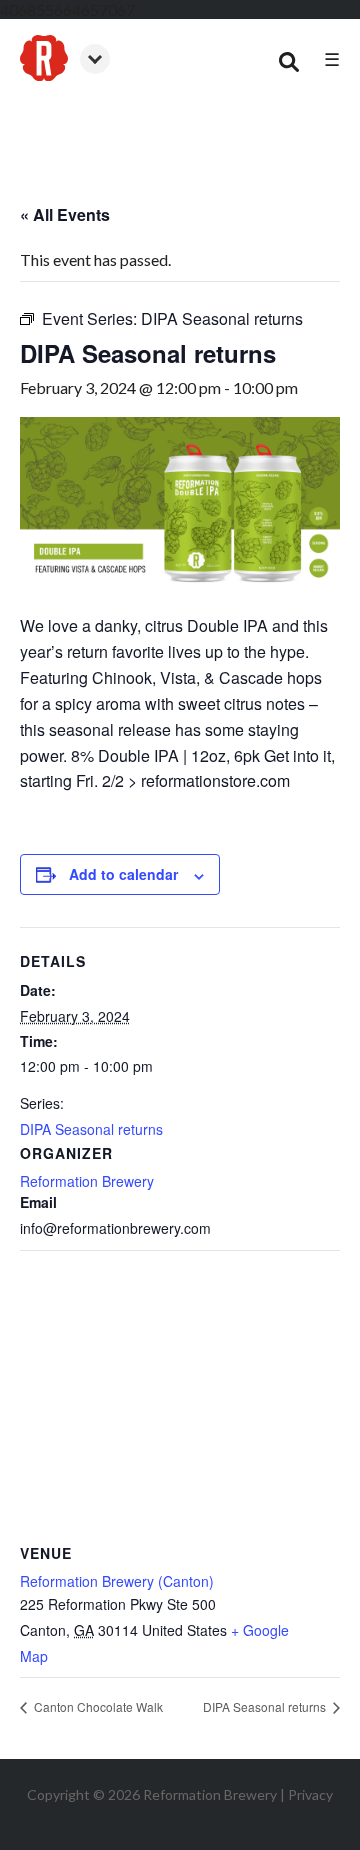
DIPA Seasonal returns (91, 1129)
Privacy (310, 1794)
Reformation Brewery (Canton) (117, 1581)
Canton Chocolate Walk (97, 1706)
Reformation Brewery (87, 1181)
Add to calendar (123, 874)
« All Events (65, 214)
